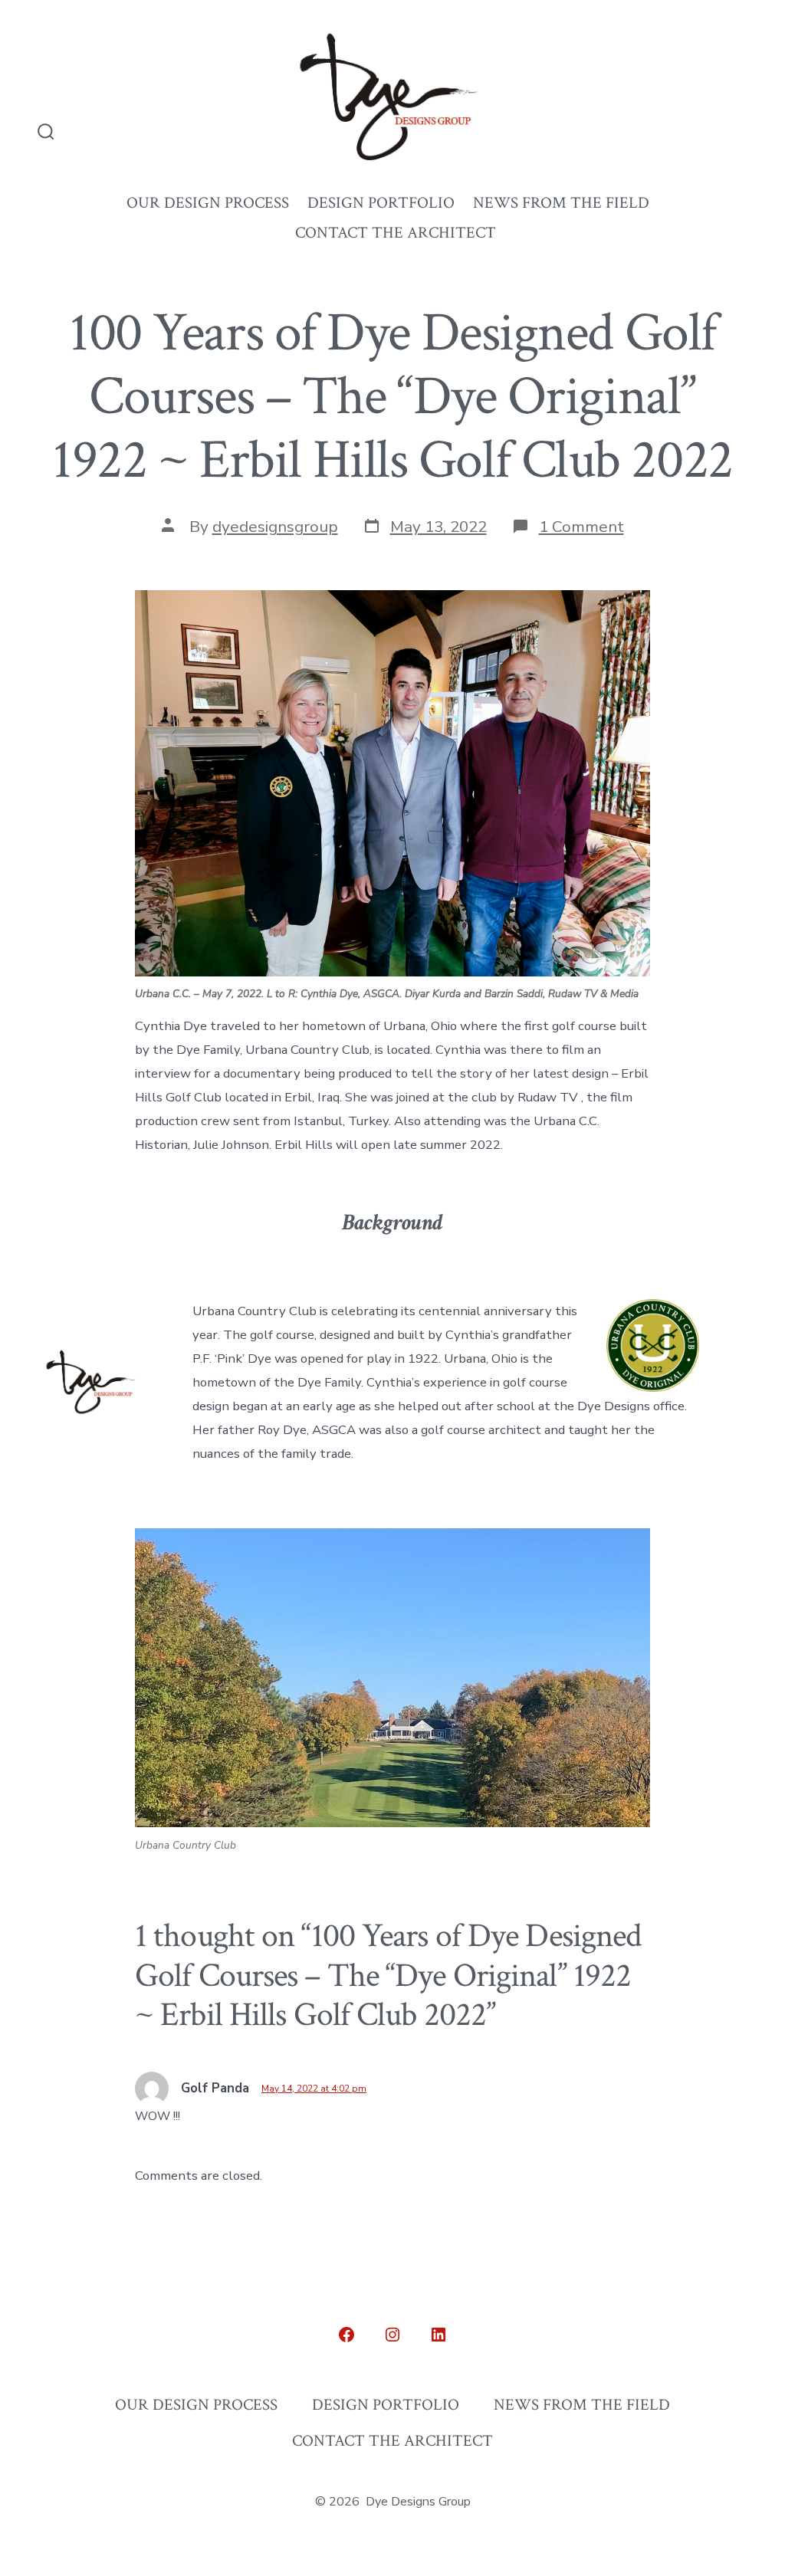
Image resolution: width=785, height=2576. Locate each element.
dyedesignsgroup (275, 527)
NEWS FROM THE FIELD (561, 203)
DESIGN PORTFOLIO (381, 203)
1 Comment (581, 527)
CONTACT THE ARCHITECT (396, 233)
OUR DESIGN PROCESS (208, 203)
